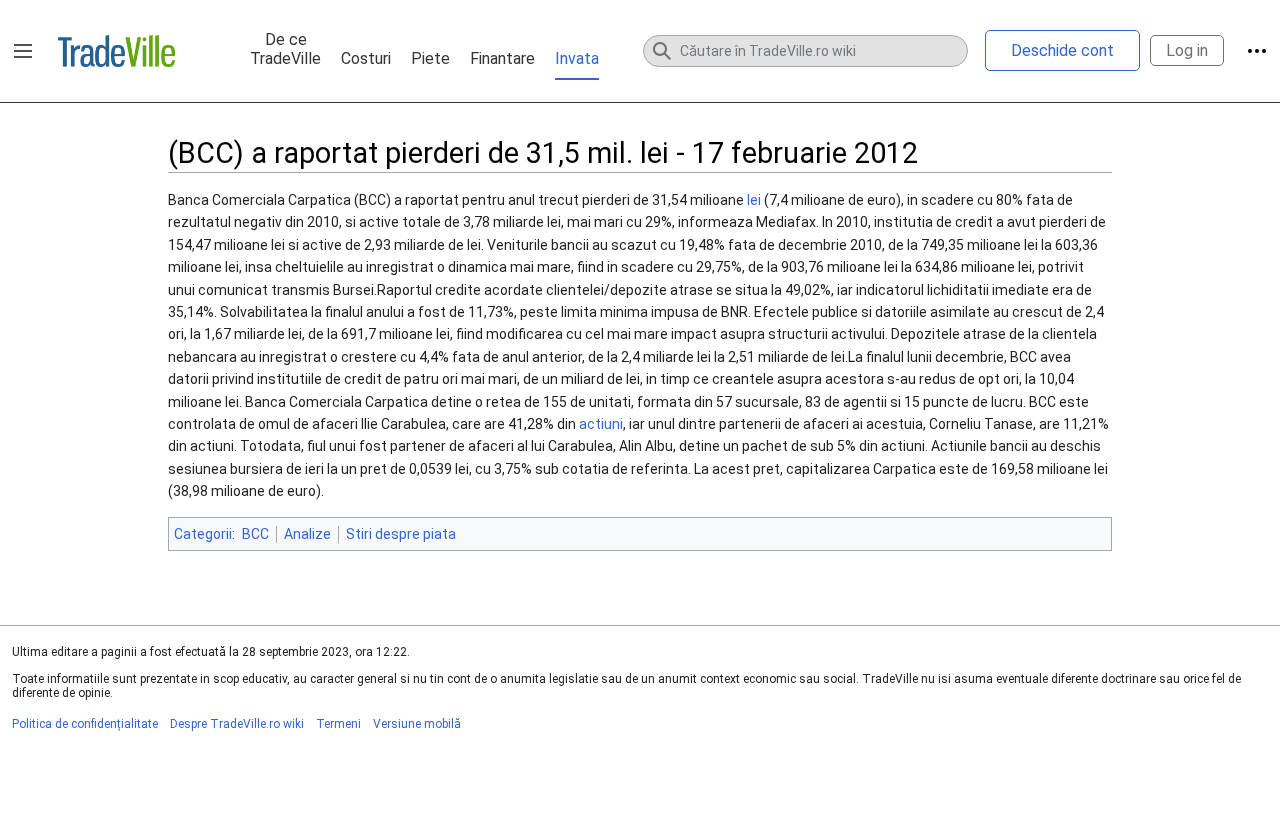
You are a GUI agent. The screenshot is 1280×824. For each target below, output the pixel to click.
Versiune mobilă (417, 724)
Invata (577, 58)
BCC (255, 534)
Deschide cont (1062, 50)
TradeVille (116, 51)
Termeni (338, 724)
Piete (430, 58)
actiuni (601, 424)
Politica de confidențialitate (85, 724)
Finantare (502, 58)
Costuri (366, 58)
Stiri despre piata (401, 534)
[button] (23, 51)
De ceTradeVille (285, 49)
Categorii (203, 534)
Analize (307, 534)
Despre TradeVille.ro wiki (237, 724)
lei (754, 200)
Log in (1187, 50)
